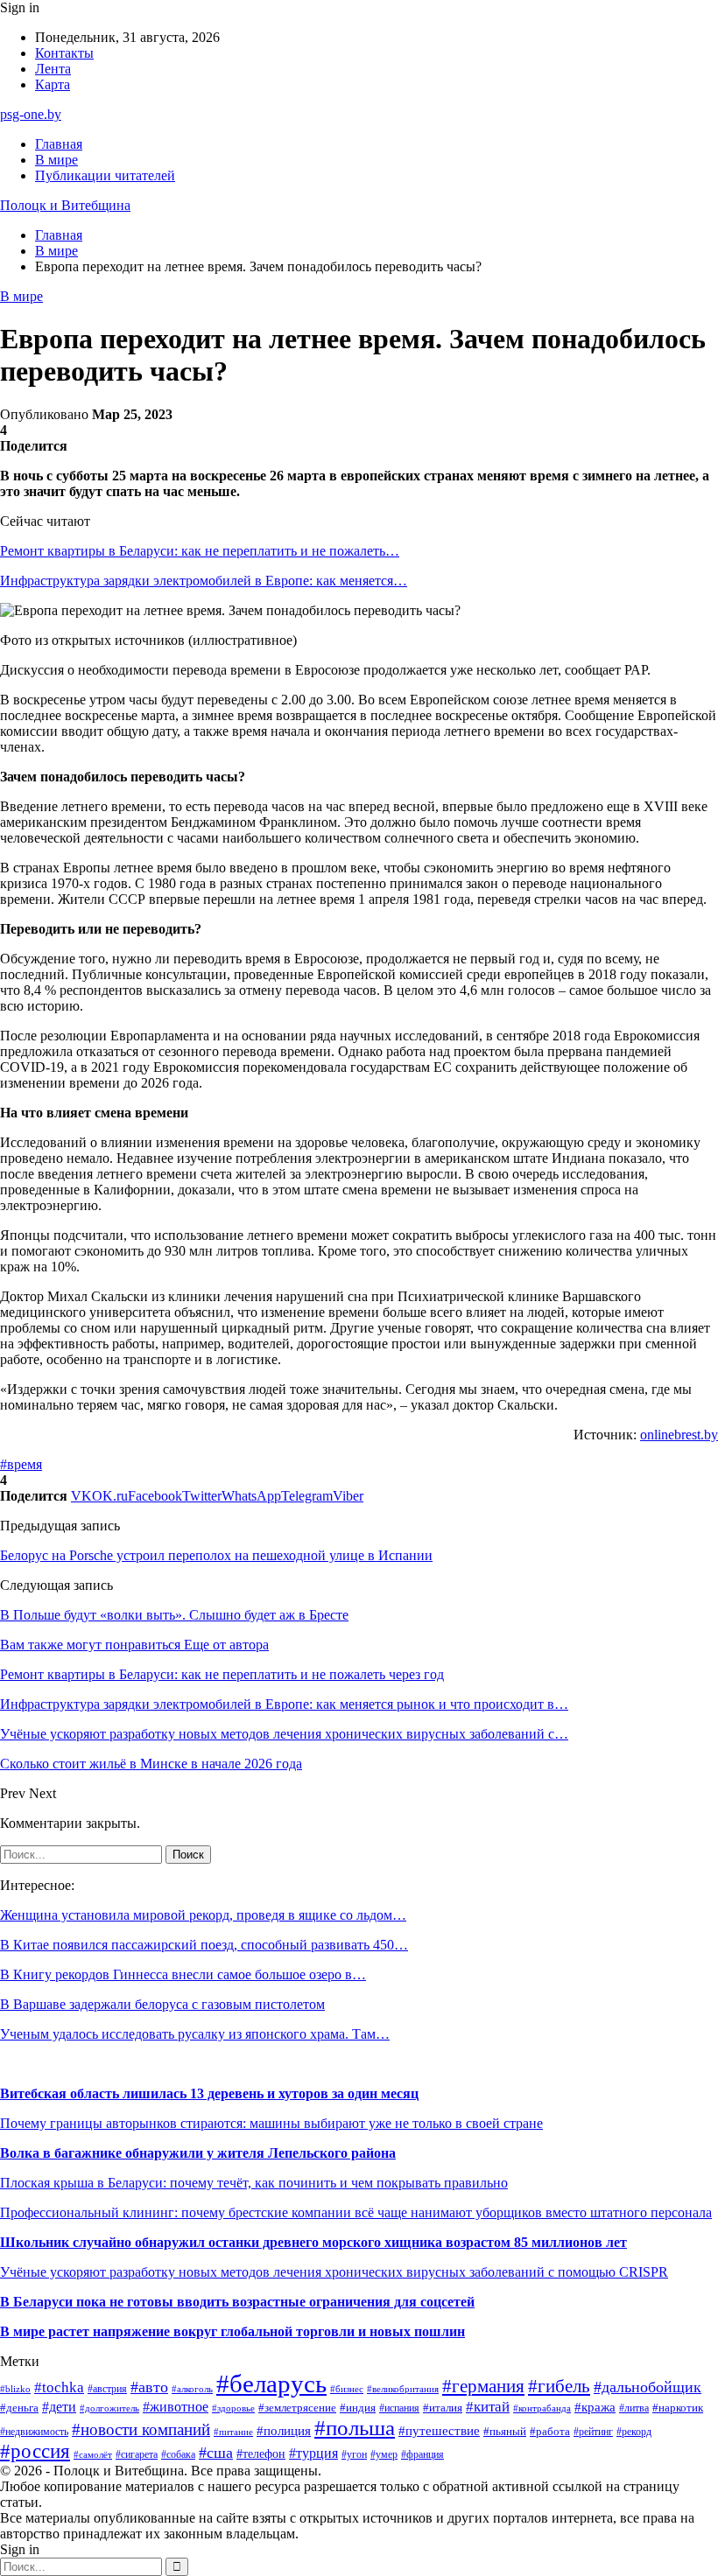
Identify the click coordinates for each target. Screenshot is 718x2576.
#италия (443, 2408)
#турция (313, 2453)
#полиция (284, 2431)
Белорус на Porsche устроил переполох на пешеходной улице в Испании (216, 1555)
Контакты (64, 53)
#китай (488, 2407)
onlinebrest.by (679, 1435)
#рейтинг (593, 2432)
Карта (53, 84)
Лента (53, 69)
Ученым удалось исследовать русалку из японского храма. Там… (195, 2034)
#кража (595, 2407)
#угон (354, 2455)
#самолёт (93, 2455)
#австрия (107, 2389)
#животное (176, 2407)
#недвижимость (34, 2432)
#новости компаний (141, 2429)
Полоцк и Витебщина (65, 205)
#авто (149, 2387)
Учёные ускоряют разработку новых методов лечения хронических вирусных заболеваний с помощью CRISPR (334, 2272)
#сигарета (137, 2454)
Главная (59, 144)
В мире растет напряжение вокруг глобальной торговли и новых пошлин (232, 2331)
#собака (178, 2454)
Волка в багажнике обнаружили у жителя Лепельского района (198, 2153)
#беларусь (271, 2383)
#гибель (559, 2386)
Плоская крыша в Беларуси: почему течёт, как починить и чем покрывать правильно (254, 2183)
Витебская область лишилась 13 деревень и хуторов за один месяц (209, 2093)
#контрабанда (542, 2408)
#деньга (19, 2408)
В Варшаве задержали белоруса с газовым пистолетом (162, 2004)
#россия (35, 2451)
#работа (550, 2431)
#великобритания (403, 2389)
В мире (56, 160)
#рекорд (634, 2432)
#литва (634, 2408)
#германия (483, 2386)
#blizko (15, 2389)
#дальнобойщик (648, 2387)
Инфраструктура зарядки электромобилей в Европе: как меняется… (204, 581)
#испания (399, 2408)
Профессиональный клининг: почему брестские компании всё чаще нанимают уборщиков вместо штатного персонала (356, 2212)
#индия (358, 2408)
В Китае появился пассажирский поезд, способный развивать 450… (204, 1945)
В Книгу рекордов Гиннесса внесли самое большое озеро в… (183, 1974)
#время (21, 1464)
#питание (233, 2432)
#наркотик (678, 2408)
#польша (355, 2428)
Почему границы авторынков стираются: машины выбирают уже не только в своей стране (271, 2123)
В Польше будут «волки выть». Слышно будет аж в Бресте (174, 1615)
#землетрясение (297, 2408)
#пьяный (505, 2431)
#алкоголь (192, 2389)
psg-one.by (31, 114)
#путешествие (439, 2431)
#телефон (261, 2453)
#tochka (59, 2387)
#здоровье (233, 2408)
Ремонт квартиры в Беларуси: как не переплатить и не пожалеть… (200, 551)
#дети (59, 2407)
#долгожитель (109, 2408)
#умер (384, 2454)
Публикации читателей (105, 175)
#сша (216, 2453)
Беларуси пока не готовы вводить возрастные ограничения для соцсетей (242, 2302)
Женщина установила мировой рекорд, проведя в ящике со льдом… (203, 1915)
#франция (422, 2455)
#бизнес (347, 2389)
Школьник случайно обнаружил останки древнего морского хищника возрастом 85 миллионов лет (313, 2242)
